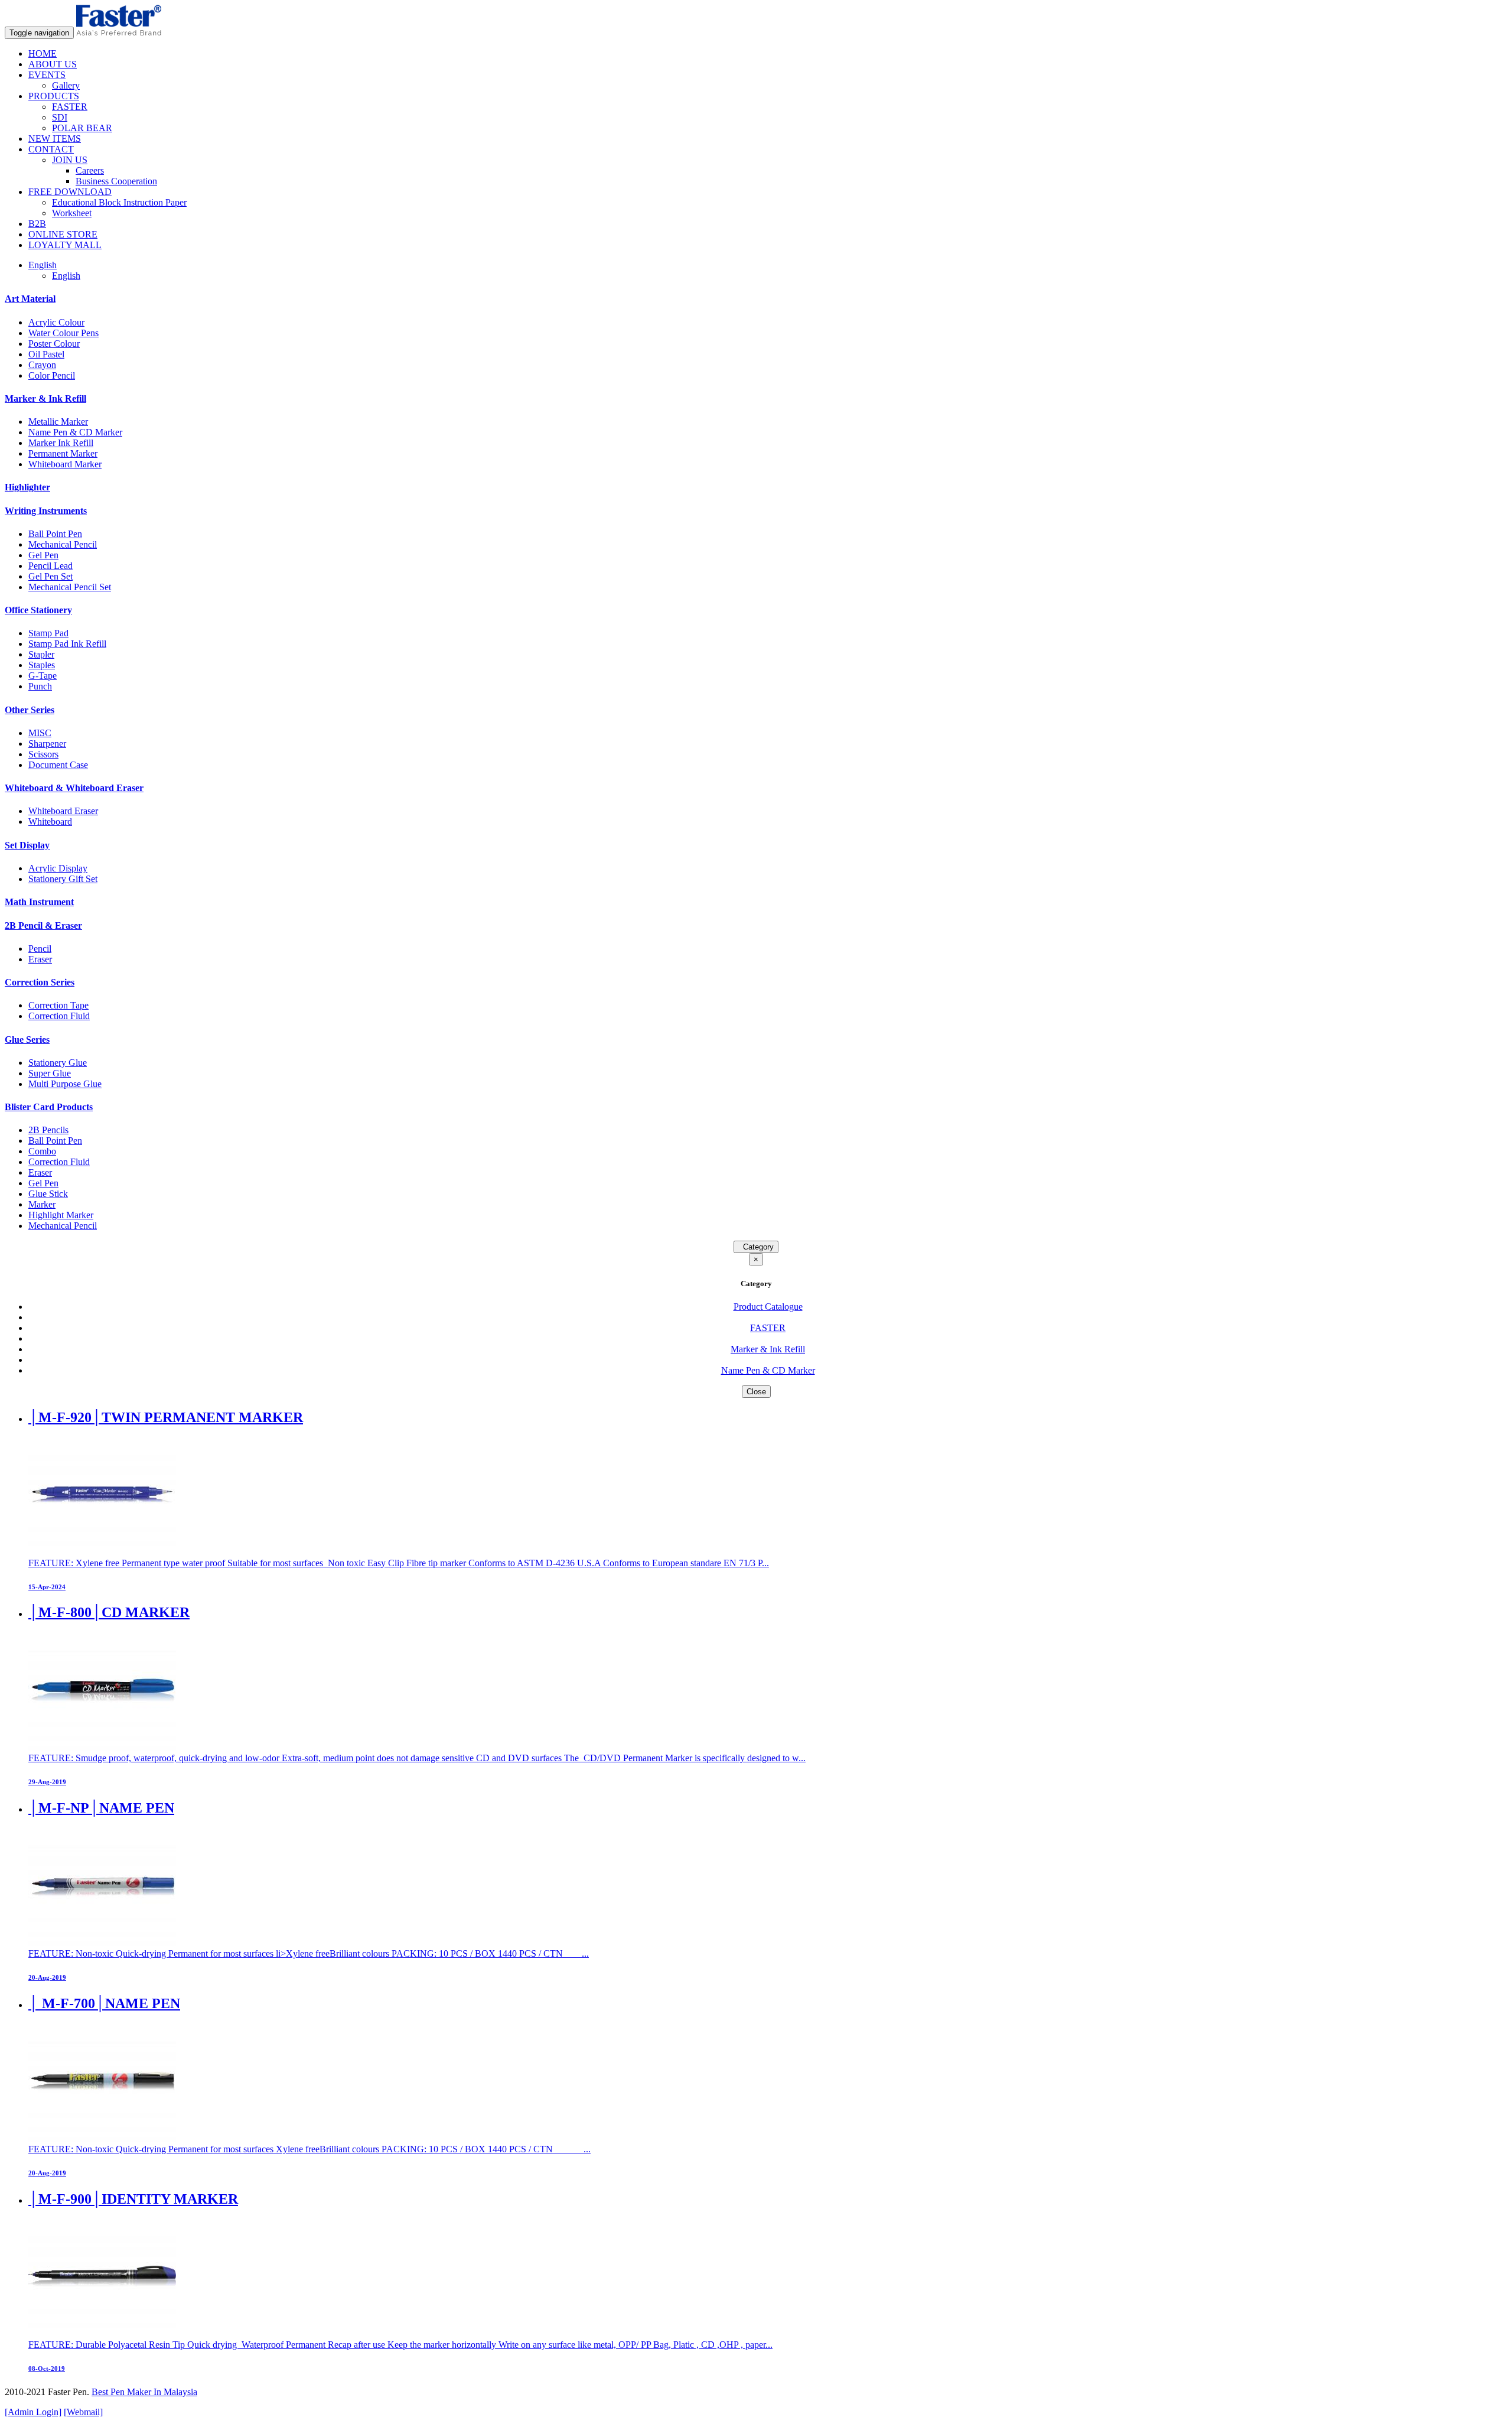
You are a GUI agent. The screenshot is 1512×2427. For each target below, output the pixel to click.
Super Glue (50, 1073)
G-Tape (43, 676)
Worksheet (72, 213)
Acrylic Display (58, 868)
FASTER (70, 107)
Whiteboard (50, 822)
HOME (43, 53)
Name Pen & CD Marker (75, 432)
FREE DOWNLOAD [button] (70, 192)
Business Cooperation (116, 181)
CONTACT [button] (51, 149)
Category (756, 1247)
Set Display (27, 845)
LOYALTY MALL (65, 245)
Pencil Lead (50, 566)
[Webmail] (83, 2412)
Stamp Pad (48, 633)
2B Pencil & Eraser (43, 925)
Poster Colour (54, 344)
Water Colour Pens (63, 333)
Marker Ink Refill (61, 443)
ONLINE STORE (63, 234)
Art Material (30, 299)
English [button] (43, 265)
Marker (42, 1204)
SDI (60, 117)
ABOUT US (53, 64)
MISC (40, 733)
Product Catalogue (768, 1307)
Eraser (40, 959)
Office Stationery (38, 610)
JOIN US (70, 160)
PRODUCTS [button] (54, 96)
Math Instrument (39, 902)
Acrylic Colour (56, 322)
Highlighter (27, 487)
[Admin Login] (33, 2412)
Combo (42, 1151)
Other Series (30, 710)
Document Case (58, 765)
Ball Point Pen (55, 534)
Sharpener (47, 744)
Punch (40, 686)
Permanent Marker (63, 453)
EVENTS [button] (47, 75)
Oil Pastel (46, 354)
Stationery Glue (58, 1063)
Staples (42, 665)
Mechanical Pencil (63, 544)
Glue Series (27, 1040)
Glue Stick (48, 1194)
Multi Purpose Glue (65, 1084)
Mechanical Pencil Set (70, 587)
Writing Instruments (46, 511)
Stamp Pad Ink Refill (67, 644)
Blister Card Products (49, 1107)
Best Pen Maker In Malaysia (144, 2392)
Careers (90, 170)
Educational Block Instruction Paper (119, 202)
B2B (37, 224)
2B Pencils (48, 1130)
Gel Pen (43, 555)
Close (756, 1392)
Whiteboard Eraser (63, 811)
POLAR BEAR (82, 128)
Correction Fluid (59, 1016)
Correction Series (40, 982)
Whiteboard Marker (65, 464)
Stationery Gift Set (63, 879)
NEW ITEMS (55, 139)
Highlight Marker (61, 1215)
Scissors (43, 754)
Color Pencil (52, 375)
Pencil (40, 949)
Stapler (41, 654)
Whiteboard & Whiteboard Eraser (74, 788)
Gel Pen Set (50, 576)
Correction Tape (58, 1005)
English (66, 276)
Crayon (42, 365)
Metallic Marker (58, 422)
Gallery (66, 85)
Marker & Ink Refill (45, 398)
